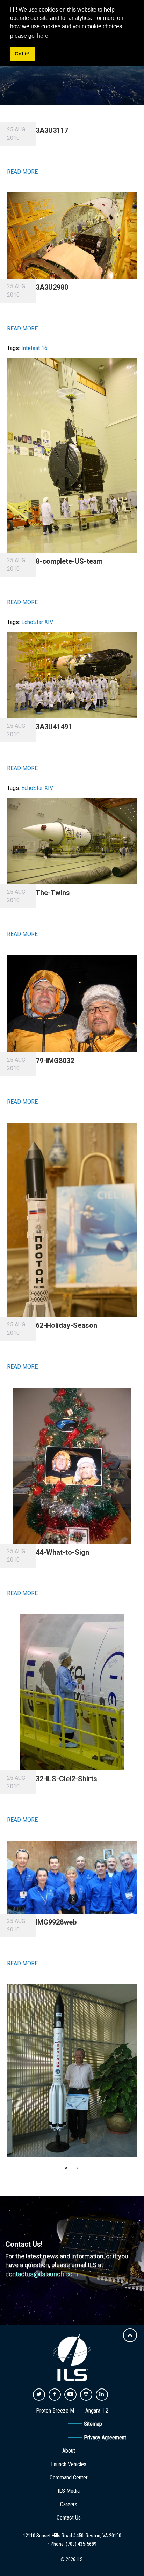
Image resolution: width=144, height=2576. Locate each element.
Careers (69, 2504)
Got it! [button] (22, 54)
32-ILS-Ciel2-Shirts (66, 1779)
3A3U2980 (52, 287)
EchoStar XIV (37, 622)
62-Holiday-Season (66, 1325)
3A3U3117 (52, 130)
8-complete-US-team (69, 561)
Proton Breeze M (55, 2411)
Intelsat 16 (34, 348)
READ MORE (22, 172)
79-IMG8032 (55, 1061)
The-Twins (53, 893)
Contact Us (69, 2518)
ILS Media (69, 2491)
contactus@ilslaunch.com (42, 2274)
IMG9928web (56, 1922)
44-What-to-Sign (62, 1552)
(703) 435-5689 (81, 2544)
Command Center (69, 2478)
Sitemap (93, 2424)
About (69, 2451)
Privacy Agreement (105, 2437)
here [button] (43, 36)
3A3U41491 (54, 727)
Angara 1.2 (97, 2411)
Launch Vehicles (69, 2464)
